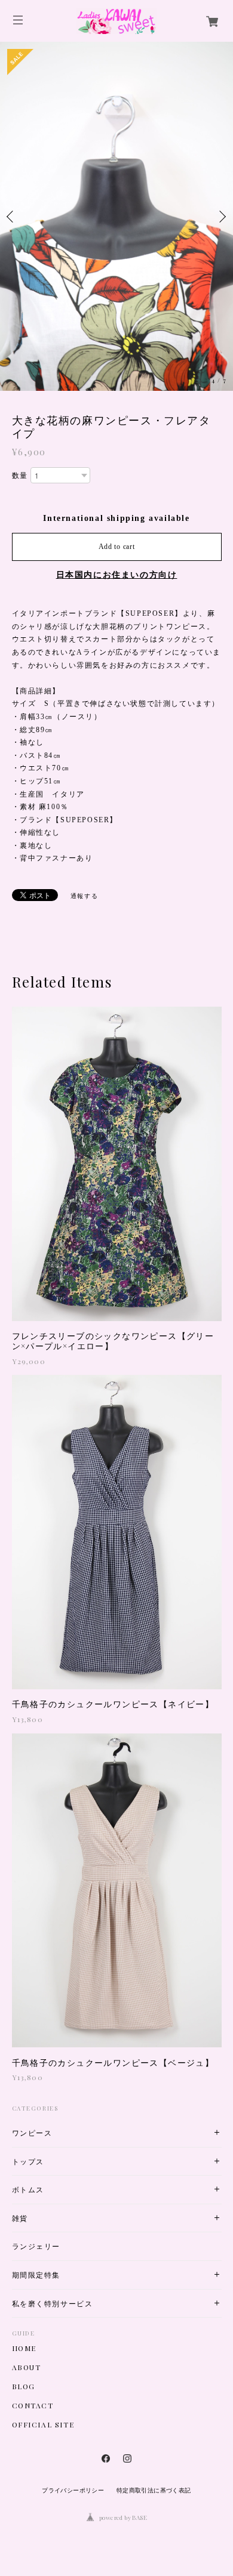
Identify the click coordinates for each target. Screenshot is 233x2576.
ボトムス (28, 2190)
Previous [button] (12, 217)
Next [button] (221, 217)
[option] (116, 216)
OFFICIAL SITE (43, 2424)
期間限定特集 (36, 2275)
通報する (84, 896)
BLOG (24, 2386)
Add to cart (117, 547)
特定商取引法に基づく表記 (154, 2490)
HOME (24, 2348)
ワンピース (32, 2133)
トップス (28, 2162)
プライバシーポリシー (73, 2490)
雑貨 (20, 2218)
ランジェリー (36, 2246)
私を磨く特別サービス (53, 2304)
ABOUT (27, 2367)
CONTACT (33, 2405)
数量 (20, 476)
